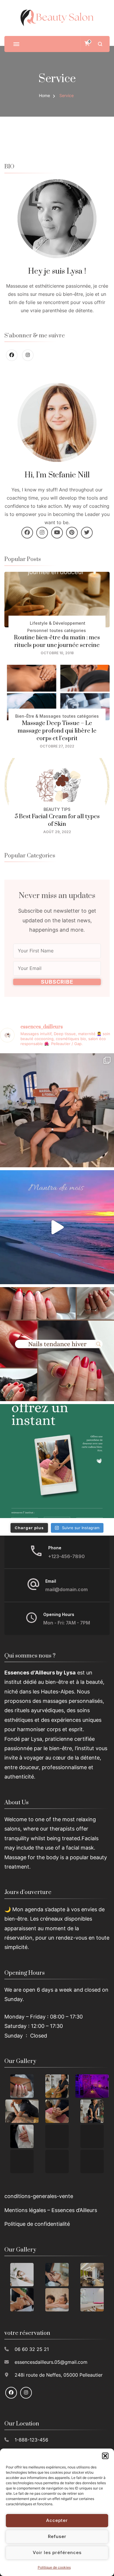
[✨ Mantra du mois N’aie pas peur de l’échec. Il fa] (57, 1227)
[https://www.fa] (12, 355)
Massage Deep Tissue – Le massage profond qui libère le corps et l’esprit (57, 731)
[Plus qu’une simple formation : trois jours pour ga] (57, 1110)
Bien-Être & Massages (38, 716)
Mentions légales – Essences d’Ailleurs (51, 2210)
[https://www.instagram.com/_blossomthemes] (28, 355)
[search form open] (100, 44)
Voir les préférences (57, 2552)
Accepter (57, 2520)
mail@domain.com (66, 1590)
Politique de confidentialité (37, 2224)
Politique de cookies (54, 2567)
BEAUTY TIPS (57, 809)
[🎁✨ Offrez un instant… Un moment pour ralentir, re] (57, 1461)
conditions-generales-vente (39, 2196)
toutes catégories (68, 630)
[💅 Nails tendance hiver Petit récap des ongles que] (57, 1344)
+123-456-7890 (66, 1557)
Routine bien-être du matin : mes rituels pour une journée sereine (57, 642)
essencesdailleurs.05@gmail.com (51, 2362)
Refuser (57, 2536)
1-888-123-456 (31, 2440)
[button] (105, 2456)
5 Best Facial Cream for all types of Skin (57, 820)
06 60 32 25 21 (32, 2349)
